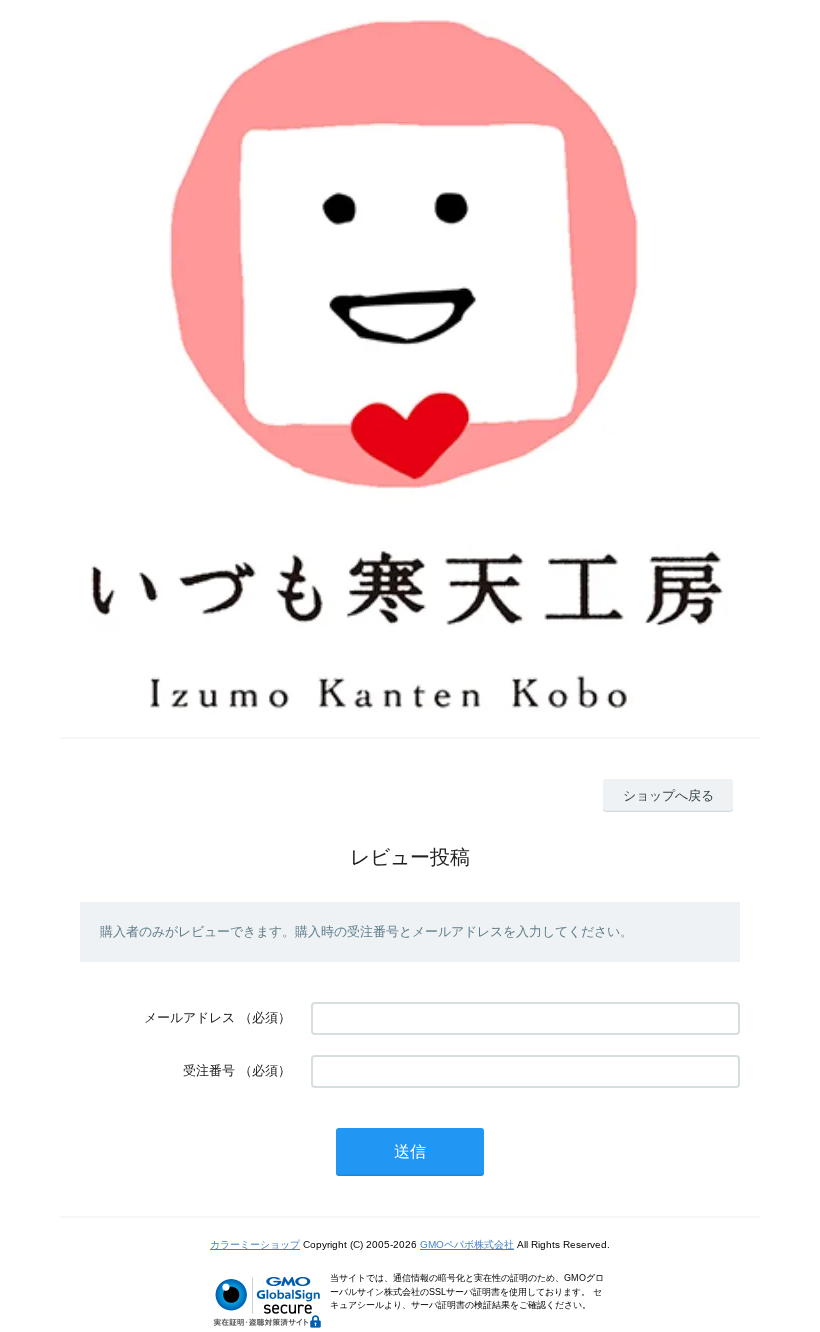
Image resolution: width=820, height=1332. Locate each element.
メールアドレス (189, 1017)
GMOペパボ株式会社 (467, 1244)
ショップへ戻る (668, 795)
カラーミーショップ (255, 1244)
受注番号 (209, 1070)
